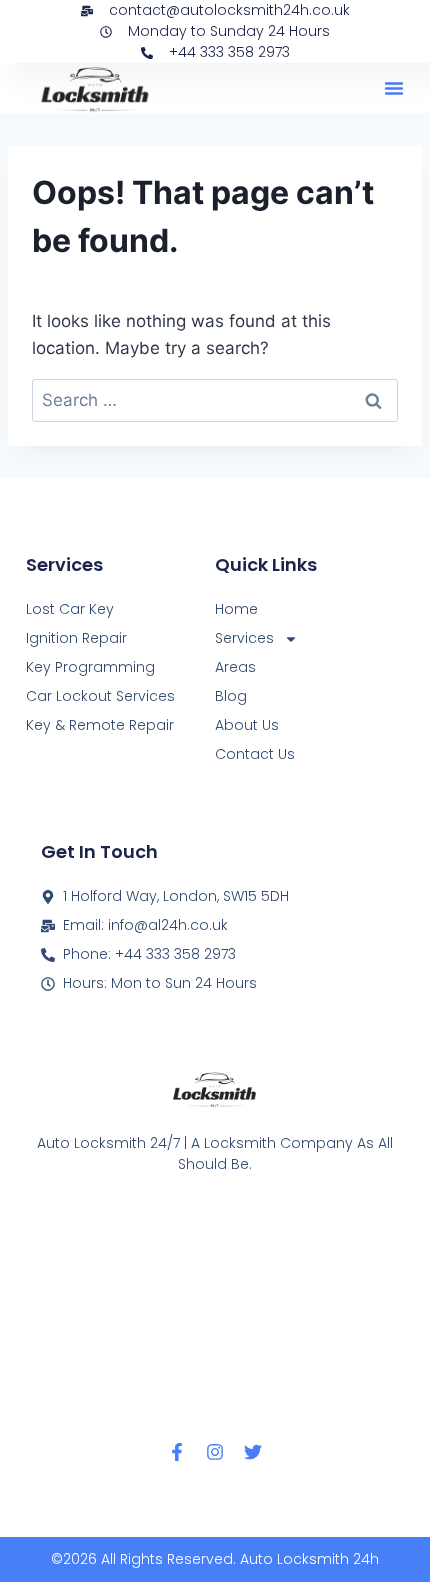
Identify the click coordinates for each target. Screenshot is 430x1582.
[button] (394, 88)
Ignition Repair (76, 638)
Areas (235, 667)
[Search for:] (215, 400)
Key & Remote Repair (100, 725)
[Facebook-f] (177, 1452)
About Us (247, 725)
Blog (231, 696)
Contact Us (255, 754)
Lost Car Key (70, 609)
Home (236, 609)
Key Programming (90, 667)
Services (244, 638)
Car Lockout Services (100, 696)
